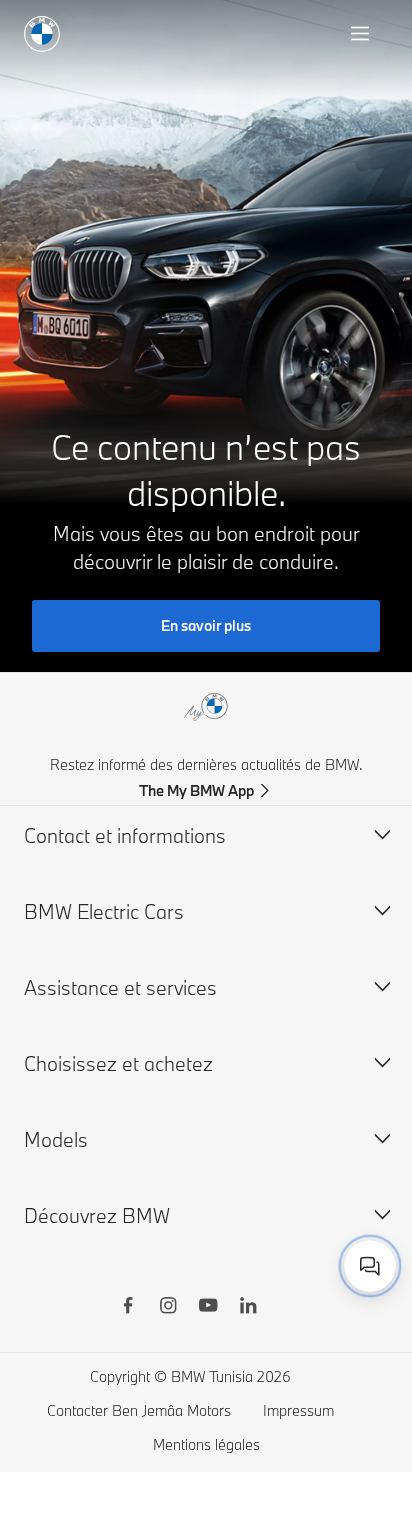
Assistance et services (120, 987)
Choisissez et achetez (118, 1063)
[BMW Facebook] (128, 1308)
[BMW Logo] (42, 34)
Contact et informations (125, 835)
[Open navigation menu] (362, 34)
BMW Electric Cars (104, 911)
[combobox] (370, 1266)
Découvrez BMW (97, 1215)
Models (56, 1139)
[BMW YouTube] (208, 1308)
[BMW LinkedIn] (248, 1308)
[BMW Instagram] (168, 1308)
